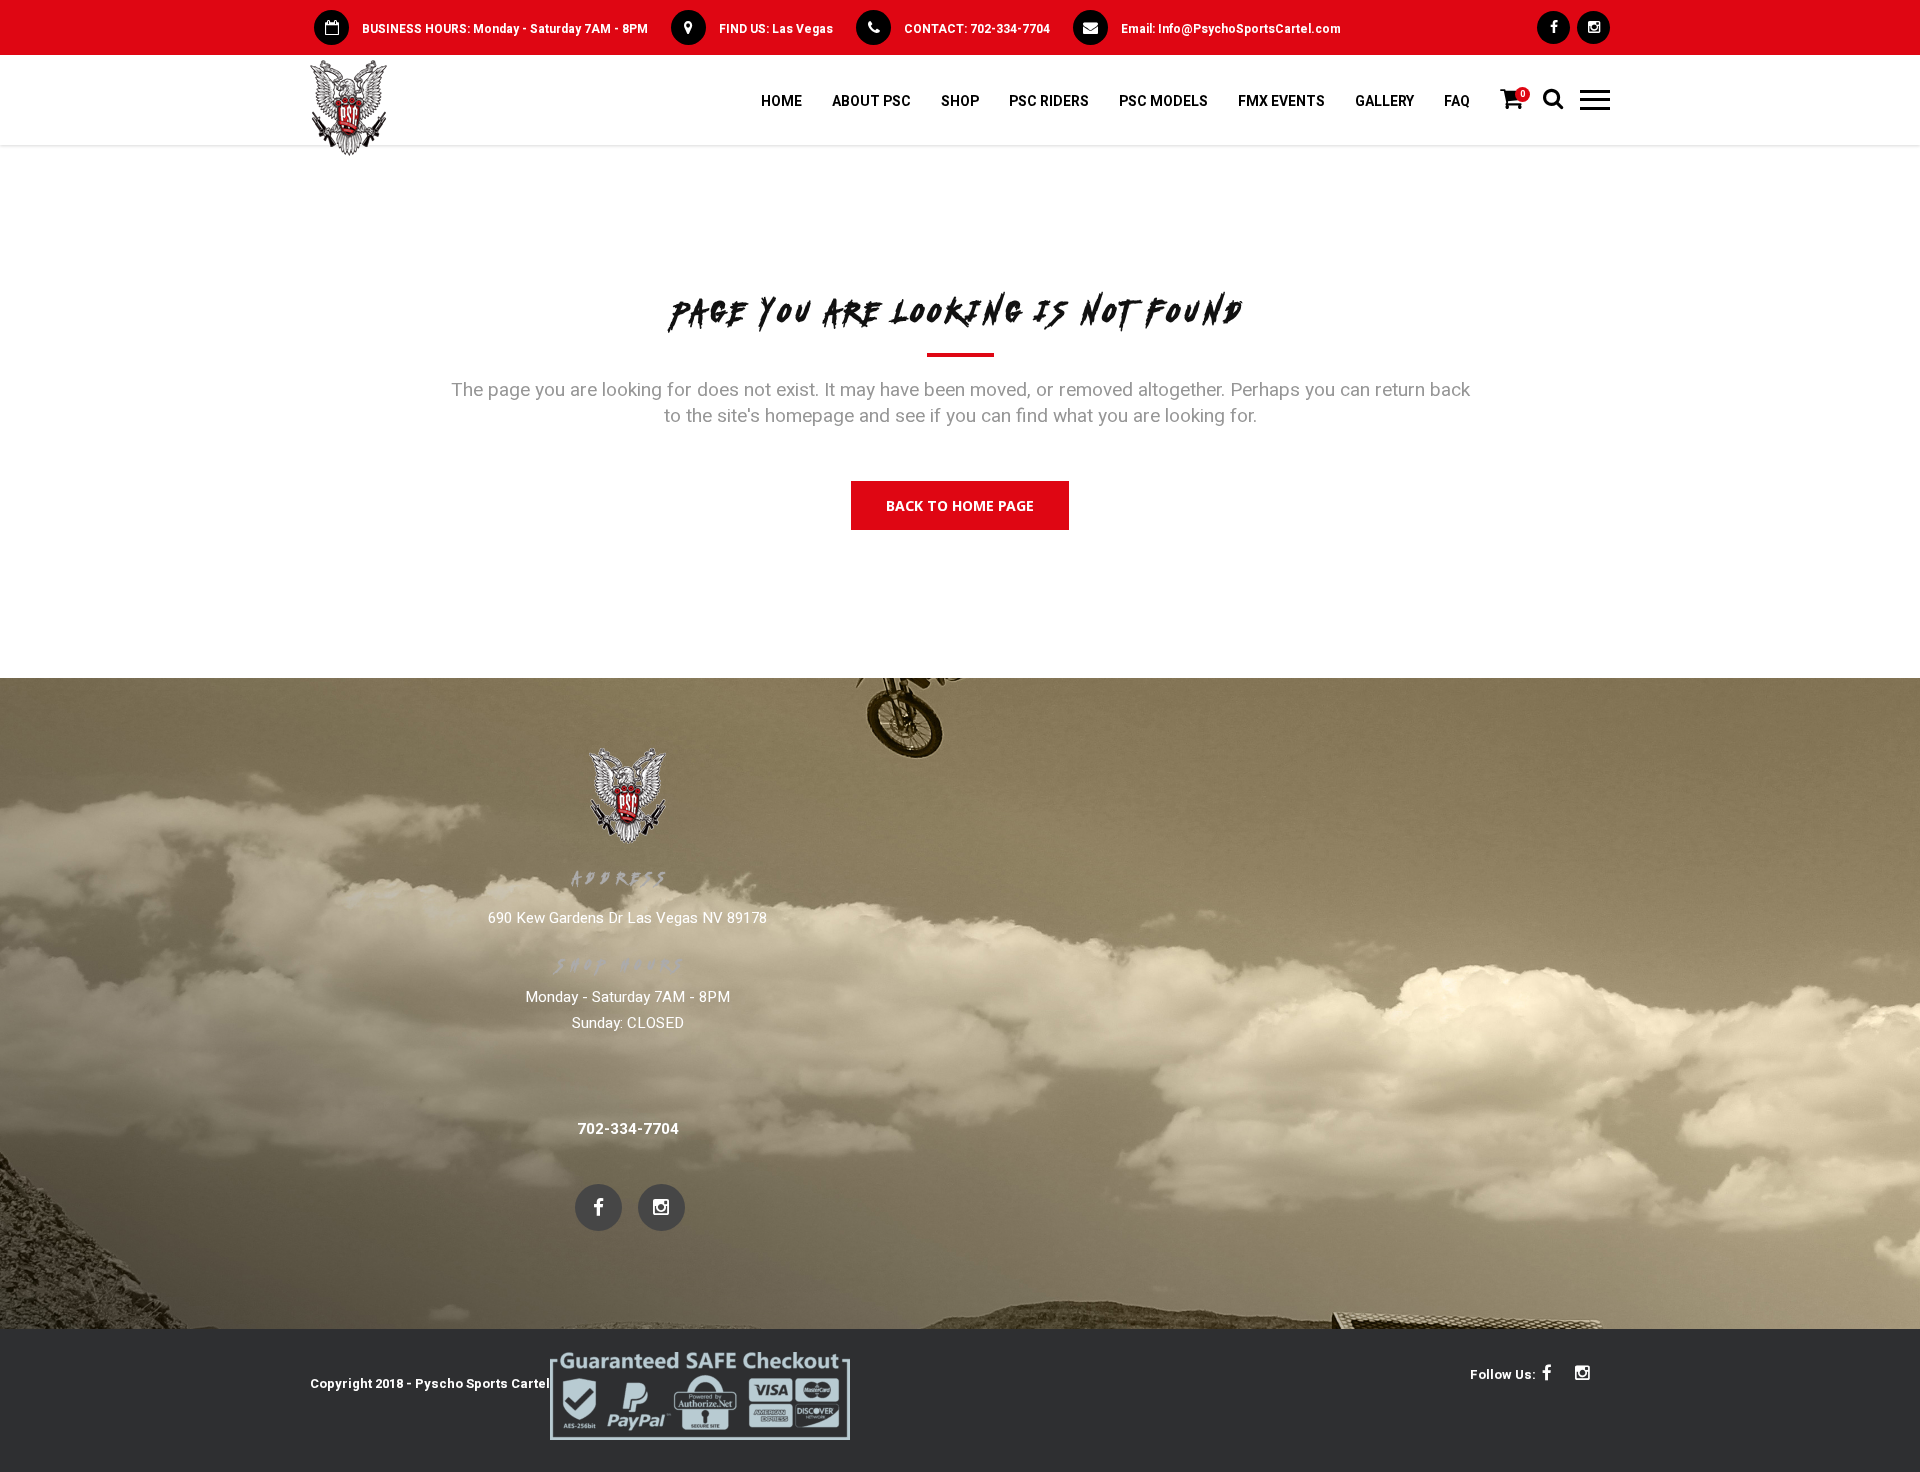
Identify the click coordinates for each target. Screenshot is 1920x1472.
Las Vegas (802, 29)
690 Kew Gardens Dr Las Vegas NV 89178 (627, 918)
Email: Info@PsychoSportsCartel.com (1231, 29)
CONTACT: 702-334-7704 (977, 29)
